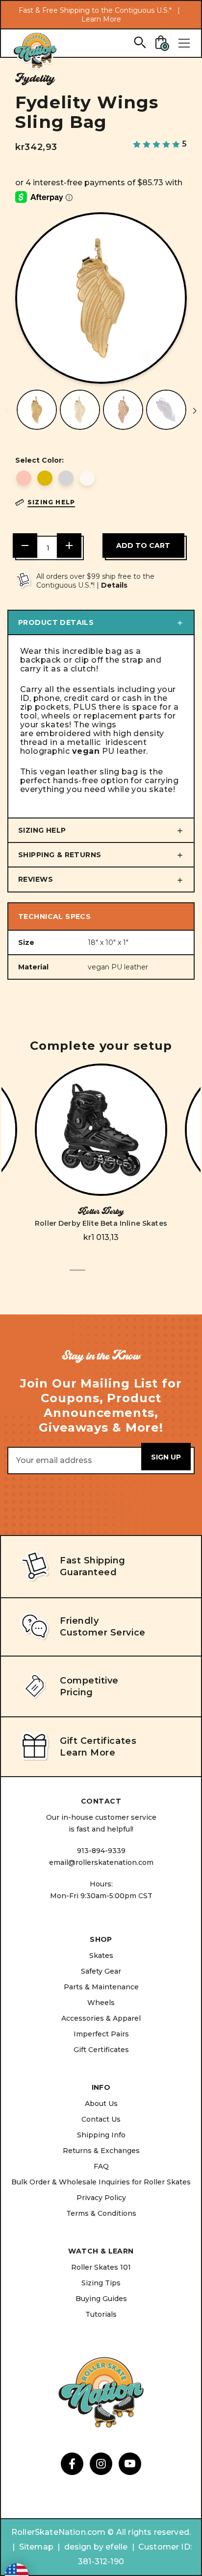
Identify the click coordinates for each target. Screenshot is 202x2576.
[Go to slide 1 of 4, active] (77, 1276)
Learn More (101, 19)
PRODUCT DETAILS (56, 622)
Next (195, 411)
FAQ (101, 2166)
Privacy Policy (101, 2198)
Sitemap (36, 2547)
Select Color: (39, 460)
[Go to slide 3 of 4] (109, 1276)
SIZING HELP (42, 830)
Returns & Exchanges (101, 2151)
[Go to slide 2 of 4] (93, 1276)
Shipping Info (101, 2135)
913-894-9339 (101, 1851)
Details (114, 585)
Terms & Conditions (101, 2213)
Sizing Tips (101, 2283)
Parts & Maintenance (101, 1987)
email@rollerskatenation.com (101, 1862)
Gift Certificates (101, 2050)
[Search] (139, 42)
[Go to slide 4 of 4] (125, 1276)
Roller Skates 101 (101, 2267)
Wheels (101, 2003)
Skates (101, 1956)
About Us (101, 2104)
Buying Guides (101, 2299)
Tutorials (101, 2314)
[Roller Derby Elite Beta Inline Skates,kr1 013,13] (101, 1130)
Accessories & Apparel (101, 2018)
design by (84, 2547)
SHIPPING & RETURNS (60, 855)
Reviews (36, 879)
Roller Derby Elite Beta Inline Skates (101, 1223)
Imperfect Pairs (101, 2034)
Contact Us (101, 2119)
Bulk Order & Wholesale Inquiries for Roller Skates (101, 2182)
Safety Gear (101, 1971)
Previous (7, 411)
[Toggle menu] (184, 43)
